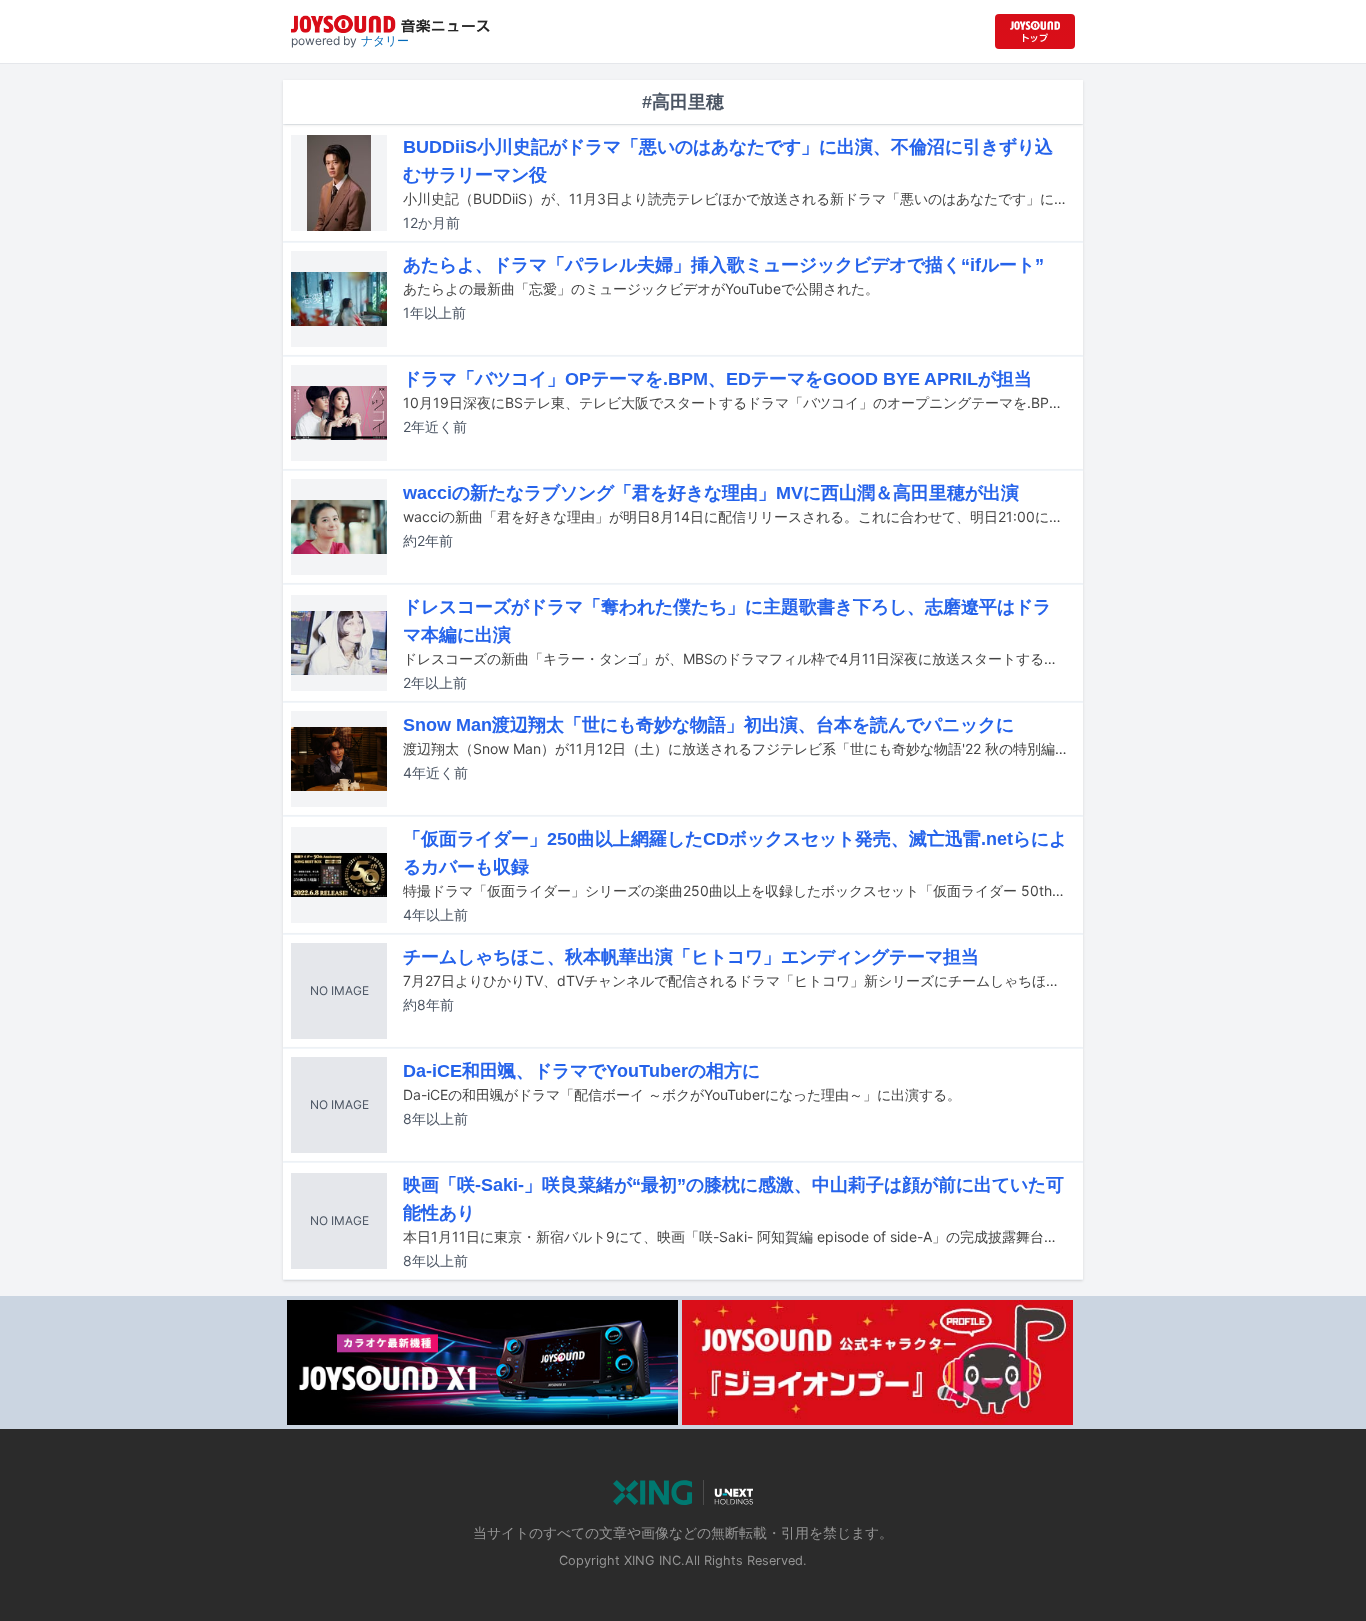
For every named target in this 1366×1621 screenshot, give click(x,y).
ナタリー (385, 40)
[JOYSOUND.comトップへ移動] (1035, 31)
